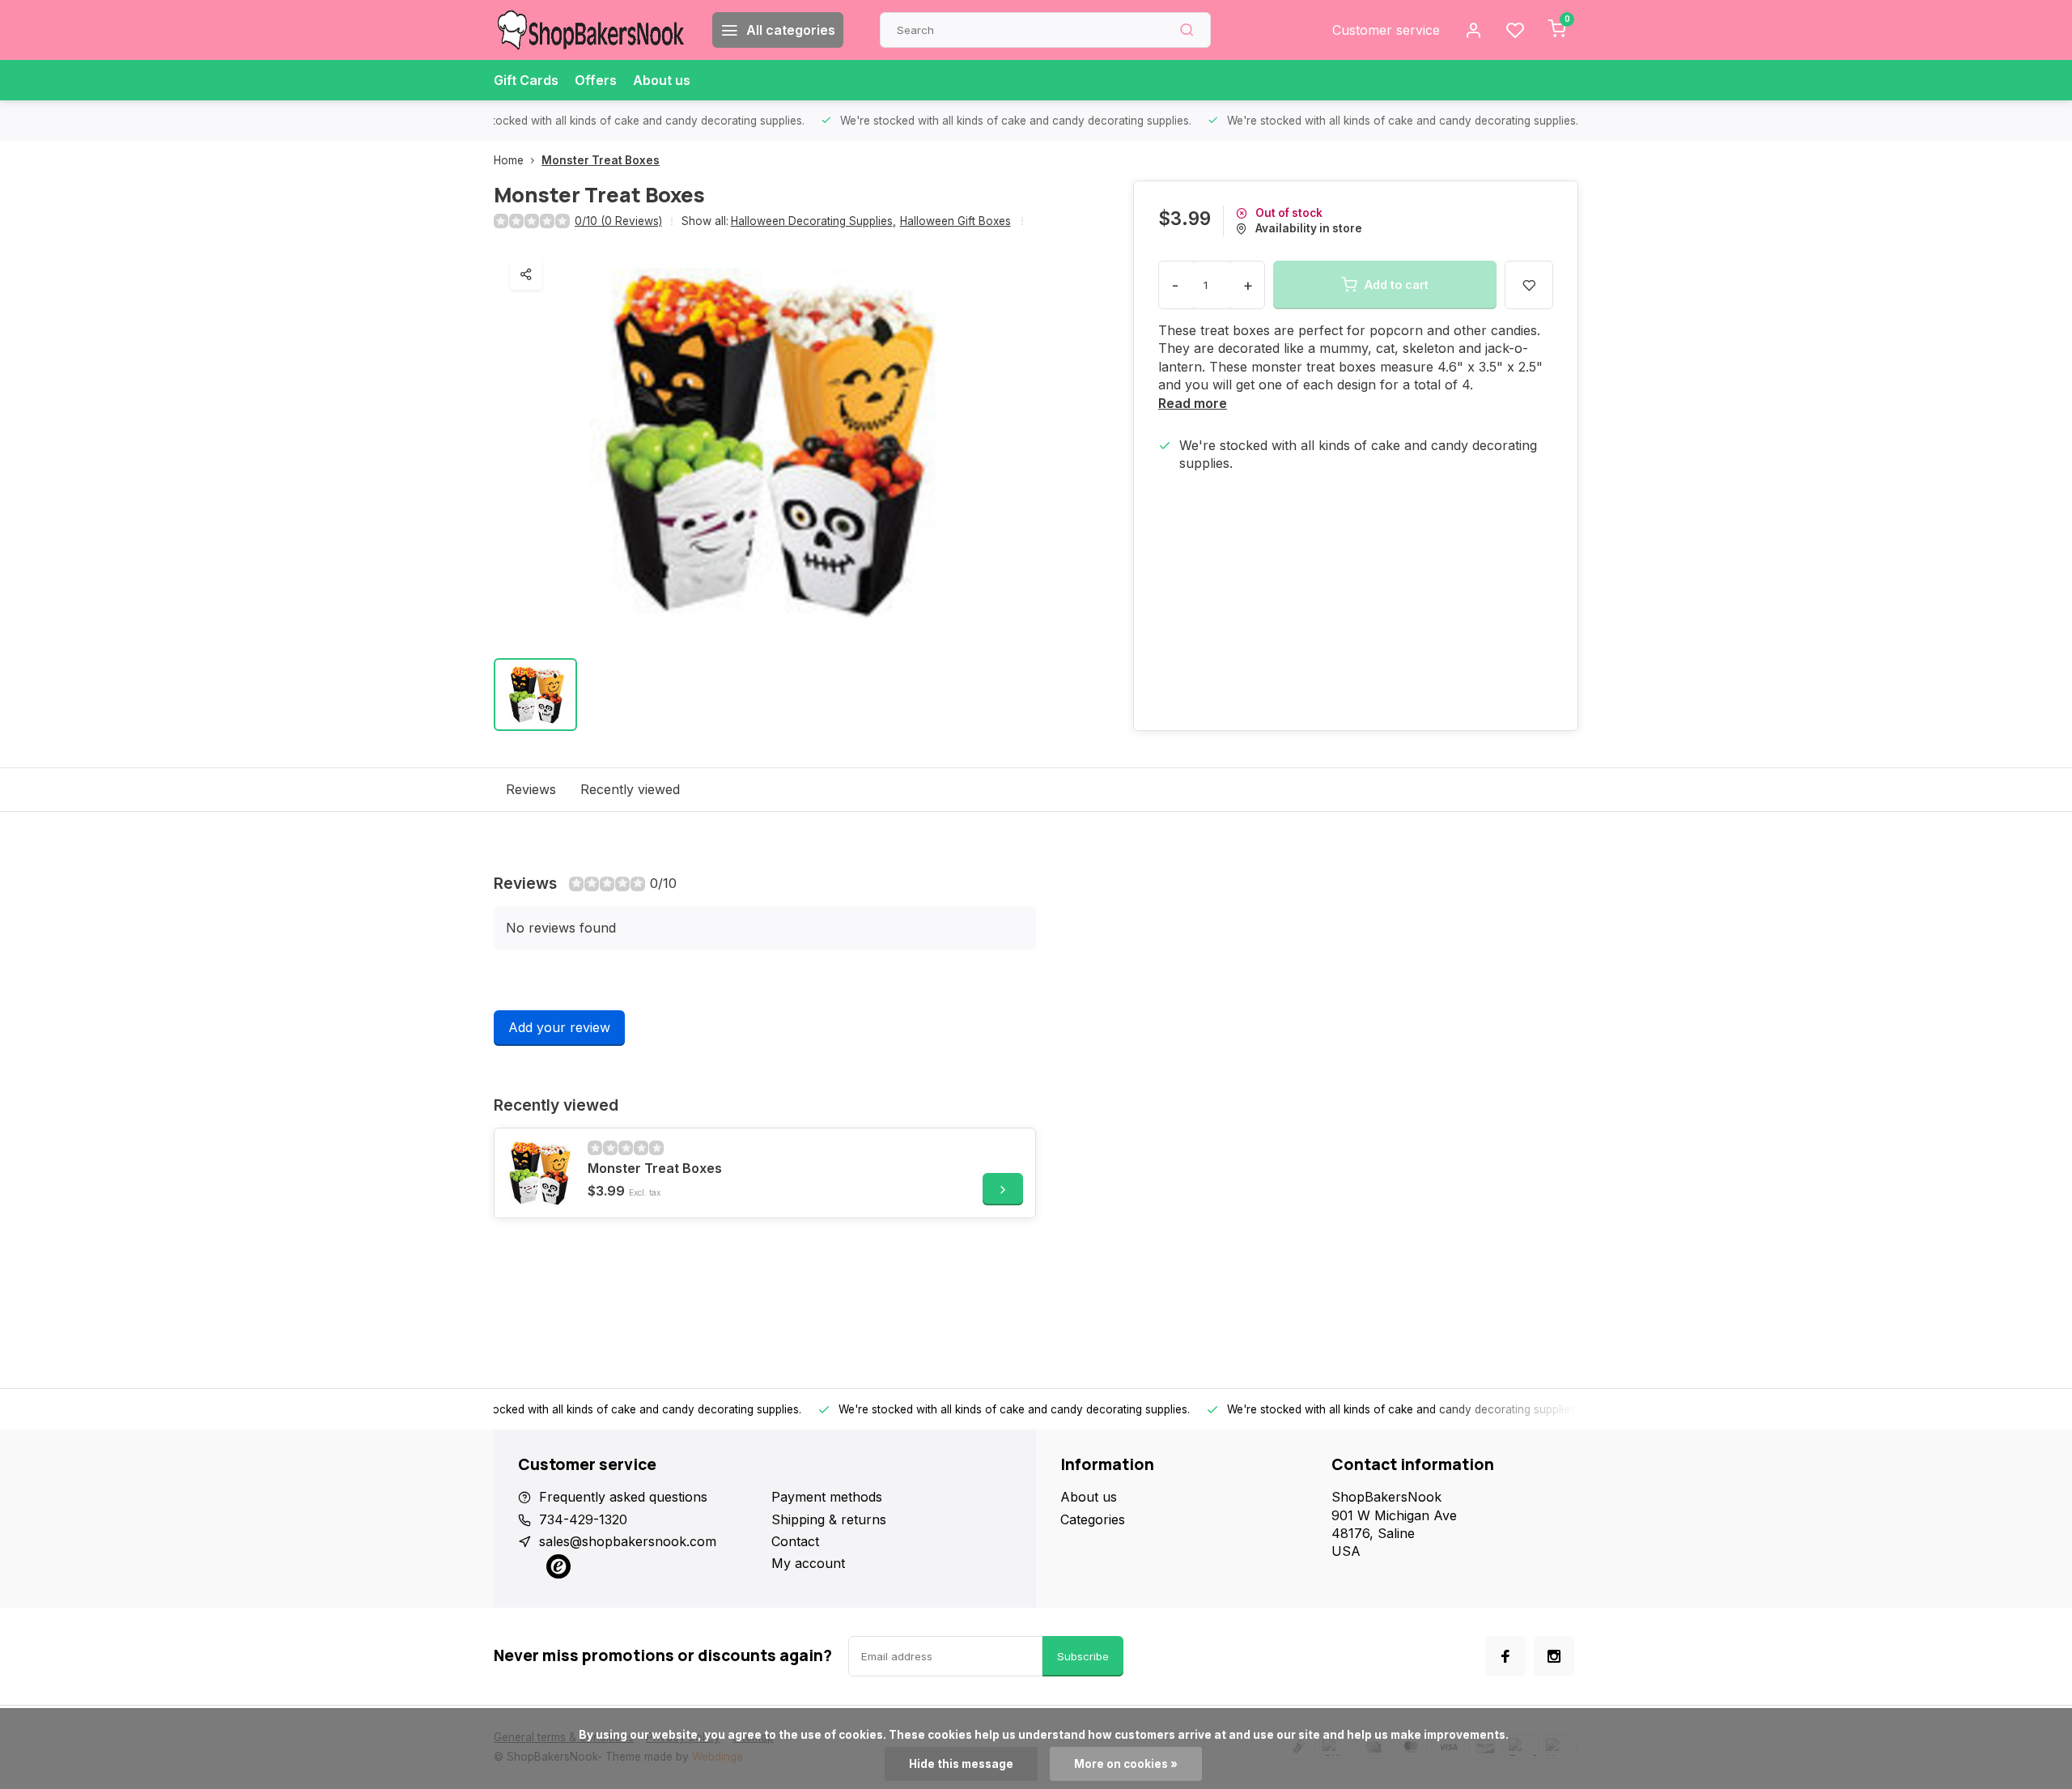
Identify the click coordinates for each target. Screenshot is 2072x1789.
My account (808, 1563)
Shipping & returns (829, 1519)
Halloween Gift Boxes (955, 221)
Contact (795, 1541)
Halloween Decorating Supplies (813, 221)
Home (509, 160)
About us (662, 80)
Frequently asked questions (623, 1497)
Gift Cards (526, 80)
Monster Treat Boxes (601, 160)
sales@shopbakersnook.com (628, 1541)
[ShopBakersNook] (591, 30)
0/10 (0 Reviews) (618, 221)
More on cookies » (1126, 1764)
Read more (1193, 403)
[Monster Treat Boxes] (539, 1173)
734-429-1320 (583, 1519)
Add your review (559, 1027)
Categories (1093, 1519)
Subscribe (1083, 1656)
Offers (596, 80)
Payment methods (827, 1497)
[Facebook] (1505, 1656)
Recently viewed (630, 789)
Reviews (531, 789)
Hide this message (961, 1764)
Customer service (1386, 30)
